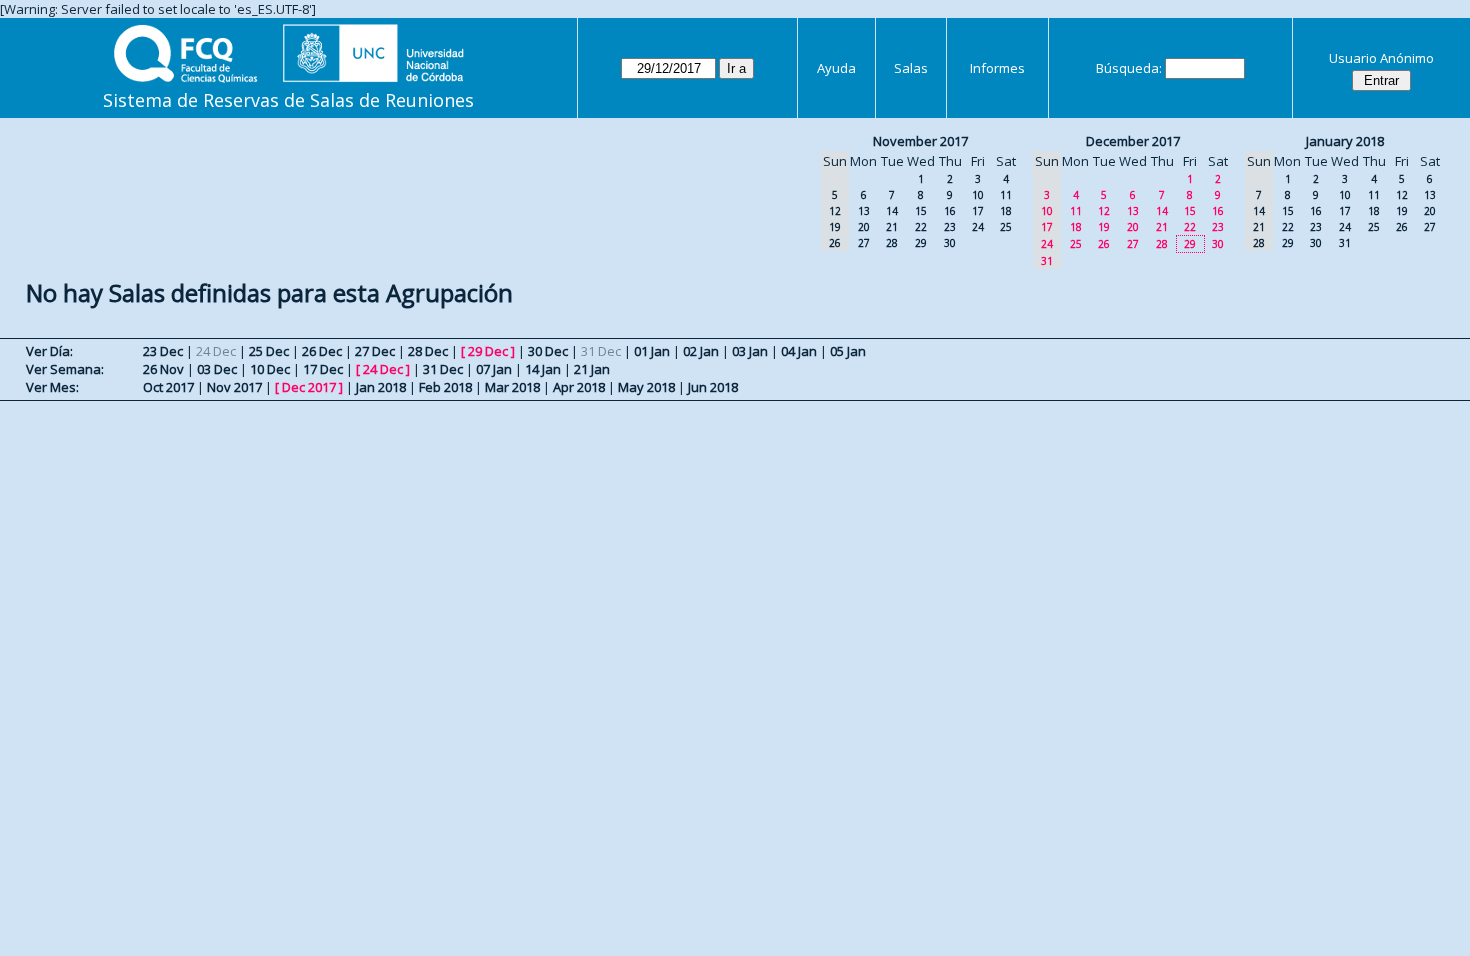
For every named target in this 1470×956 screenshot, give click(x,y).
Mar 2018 (512, 387)
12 (1104, 211)
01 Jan (652, 351)
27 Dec (375, 351)
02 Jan (701, 351)
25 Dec (269, 351)
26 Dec (322, 351)
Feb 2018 (445, 387)
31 (1345, 243)
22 (921, 227)
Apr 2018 (579, 387)
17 (978, 211)
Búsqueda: (1129, 68)
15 (921, 211)
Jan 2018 (381, 387)
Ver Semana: (65, 369)
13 (864, 211)
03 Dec (217, 369)
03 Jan (750, 351)
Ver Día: (49, 351)
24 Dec (383, 369)
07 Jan (494, 369)
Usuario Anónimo (1381, 58)
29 (921, 243)
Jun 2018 (713, 387)
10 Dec (270, 369)
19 (1104, 227)
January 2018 (1345, 141)
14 (892, 211)
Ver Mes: (52, 387)
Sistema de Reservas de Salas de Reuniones (288, 100)
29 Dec (488, 351)
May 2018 (646, 387)
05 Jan (848, 351)
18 (1006, 211)
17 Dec (323, 369)
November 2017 (920, 141)
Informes (997, 68)
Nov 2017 (234, 387)
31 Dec (443, 369)
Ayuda (836, 68)
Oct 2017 (168, 387)
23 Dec (163, 351)
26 (1104, 244)
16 (950, 211)
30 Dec (548, 351)
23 (950, 227)
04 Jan (799, 351)
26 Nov (163, 369)
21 (892, 227)
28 (892, 243)
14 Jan (543, 369)
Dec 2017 (309, 387)
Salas (911, 68)
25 (1006, 227)
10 (978, 195)
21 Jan (592, 369)
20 (864, 227)
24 (978, 227)
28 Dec (428, 351)
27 (864, 243)
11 (1006, 195)
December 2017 (1133, 141)
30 (950, 243)
